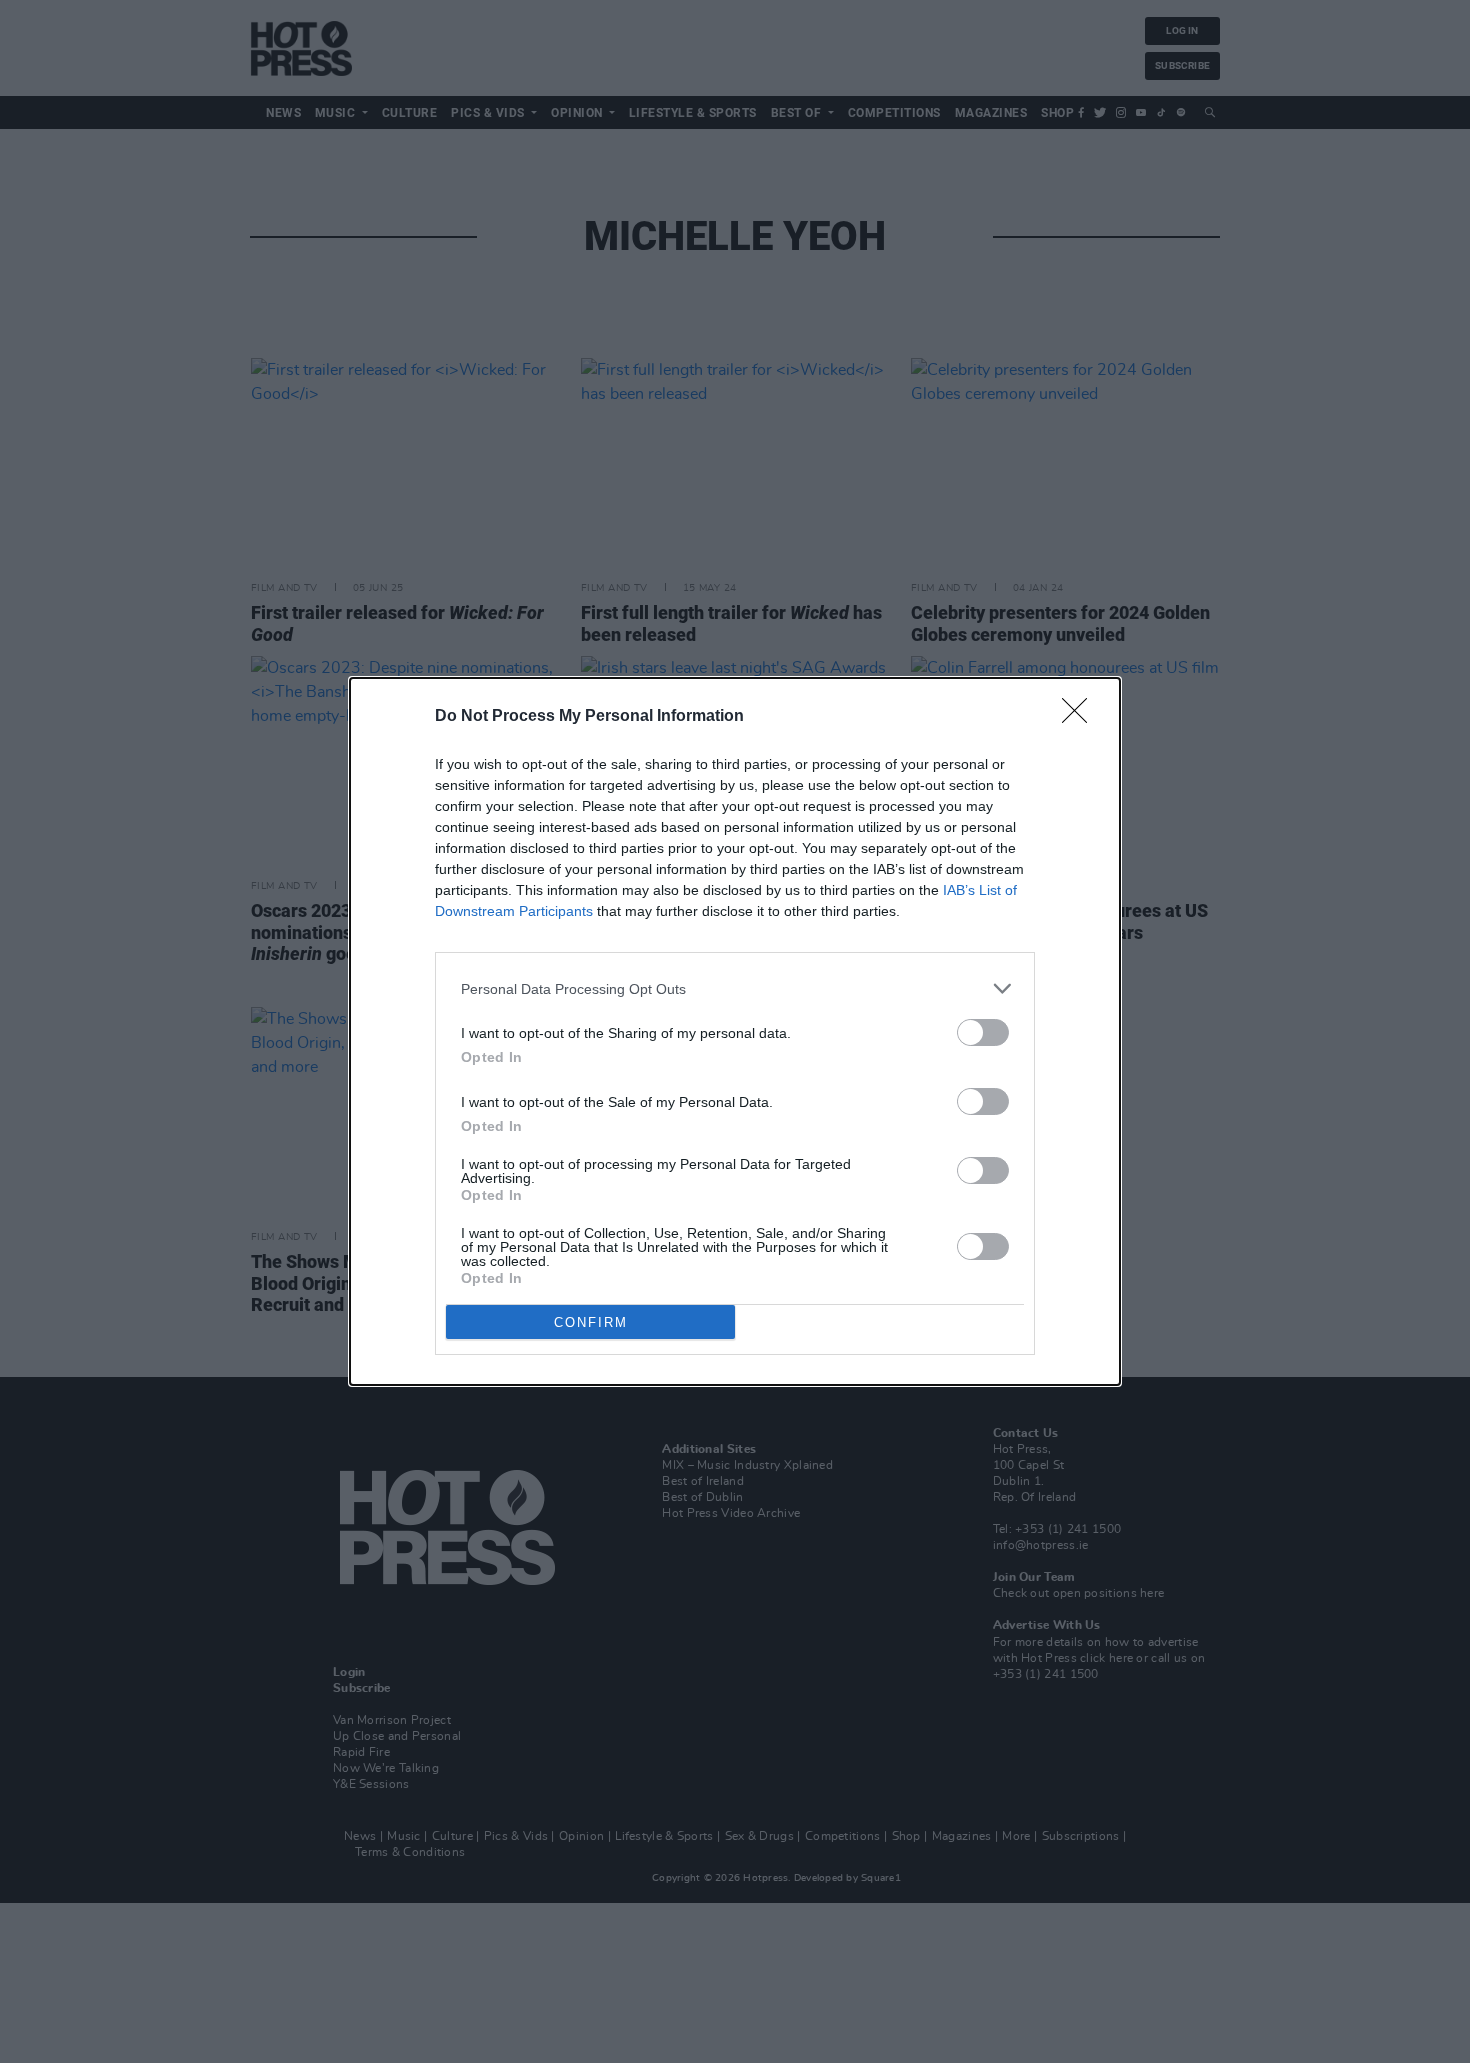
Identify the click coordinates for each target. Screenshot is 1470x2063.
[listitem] (735, 988)
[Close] (1081, 717)
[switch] (983, 1032)
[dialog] (735, 1031)
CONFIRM (591, 1322)
